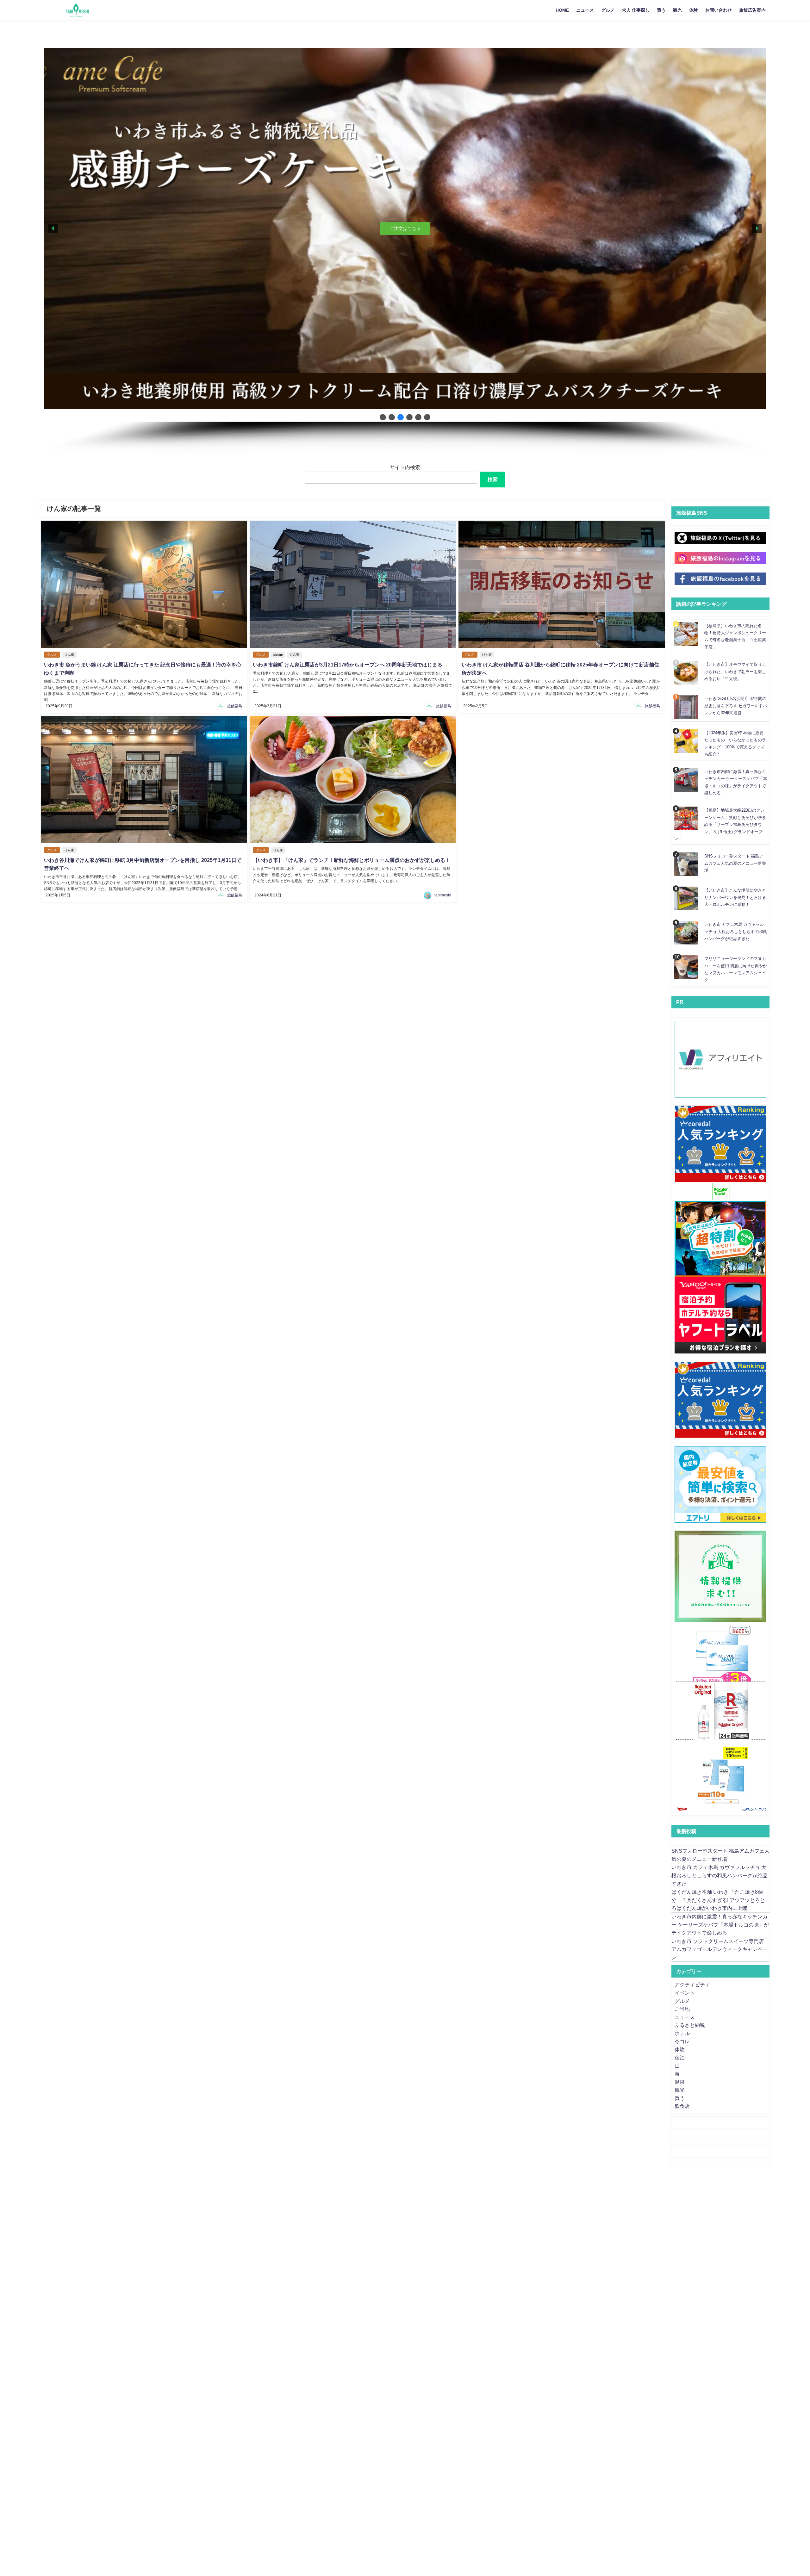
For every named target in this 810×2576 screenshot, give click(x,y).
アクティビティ (692, 1985)
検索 (493, 479)
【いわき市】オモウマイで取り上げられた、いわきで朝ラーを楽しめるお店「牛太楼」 (735, 672)
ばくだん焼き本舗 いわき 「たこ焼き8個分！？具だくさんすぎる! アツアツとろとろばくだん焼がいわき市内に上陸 (718, 1900)
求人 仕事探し (636, 10)
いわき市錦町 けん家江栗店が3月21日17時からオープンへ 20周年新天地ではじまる (348, 665)
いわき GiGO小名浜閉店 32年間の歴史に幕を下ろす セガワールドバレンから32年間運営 (736, 706)
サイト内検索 (405, 467)
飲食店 (682, 2106)
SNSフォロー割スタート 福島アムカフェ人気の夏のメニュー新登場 (735, 863)
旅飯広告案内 (752, 10)
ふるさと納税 (690, 2025)
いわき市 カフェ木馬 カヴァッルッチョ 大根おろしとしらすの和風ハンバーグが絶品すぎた (736, 932)
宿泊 (680, 2058)
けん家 (69, 655)
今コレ (682, 2041)
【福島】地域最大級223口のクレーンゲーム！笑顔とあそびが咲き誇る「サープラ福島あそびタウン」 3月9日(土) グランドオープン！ (720, 824)
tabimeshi (443, 895)
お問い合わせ (719, 10)
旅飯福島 (235, 706)
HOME (562, 10)
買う (661, 10)
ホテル (682, 2033)
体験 (694, 10)
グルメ (608, 10)
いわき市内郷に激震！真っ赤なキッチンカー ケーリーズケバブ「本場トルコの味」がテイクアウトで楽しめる (720, 1925)
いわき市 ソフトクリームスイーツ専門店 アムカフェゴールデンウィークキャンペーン (720, 1949)
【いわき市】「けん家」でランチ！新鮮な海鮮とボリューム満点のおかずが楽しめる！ (352, 860)
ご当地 (682, 2009)
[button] (53, 228)
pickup (278, 655)
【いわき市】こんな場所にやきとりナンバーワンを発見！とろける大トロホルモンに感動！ (735, 897)
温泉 (680, 2082)
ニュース (585, 10)
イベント (685, 1993)
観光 (677, 10)
